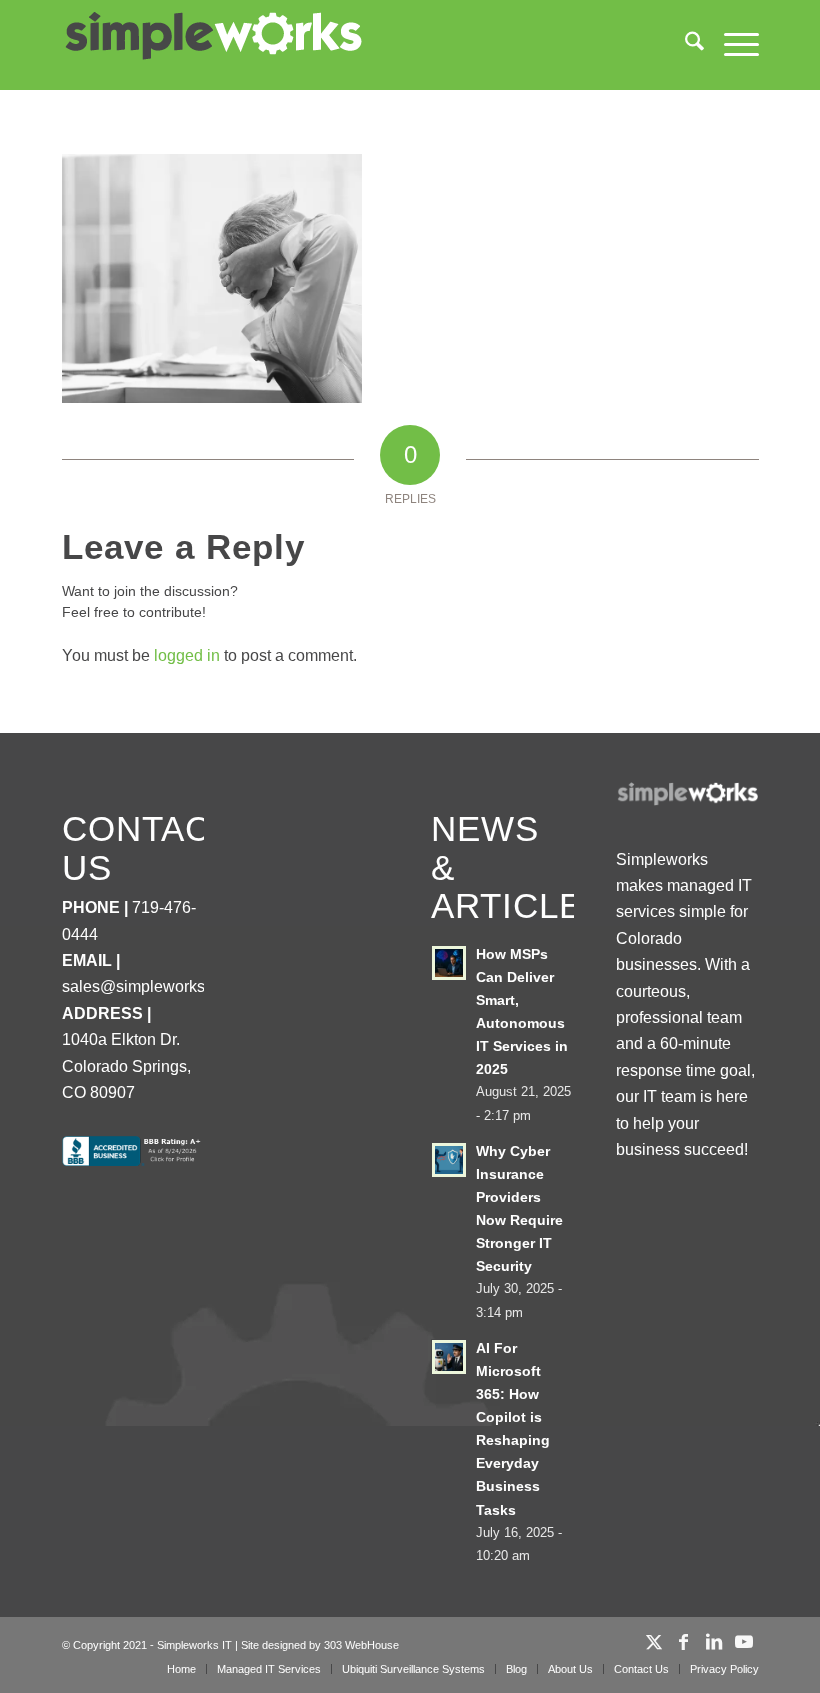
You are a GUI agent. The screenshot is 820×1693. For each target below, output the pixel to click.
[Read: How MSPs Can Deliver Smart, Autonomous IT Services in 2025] (449, 963)
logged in (187, 655)
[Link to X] (654, 1642)
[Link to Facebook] (684, 1642)
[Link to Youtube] (744, 1642)
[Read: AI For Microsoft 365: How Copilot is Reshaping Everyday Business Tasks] (449, 1357)
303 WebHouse (361, 1645)
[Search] (684, 45)
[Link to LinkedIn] (714, 1642)
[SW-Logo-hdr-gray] (212, 37)
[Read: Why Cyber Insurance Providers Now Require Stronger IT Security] (449, 1160)
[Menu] (731, 45)
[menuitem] (684, 45)
